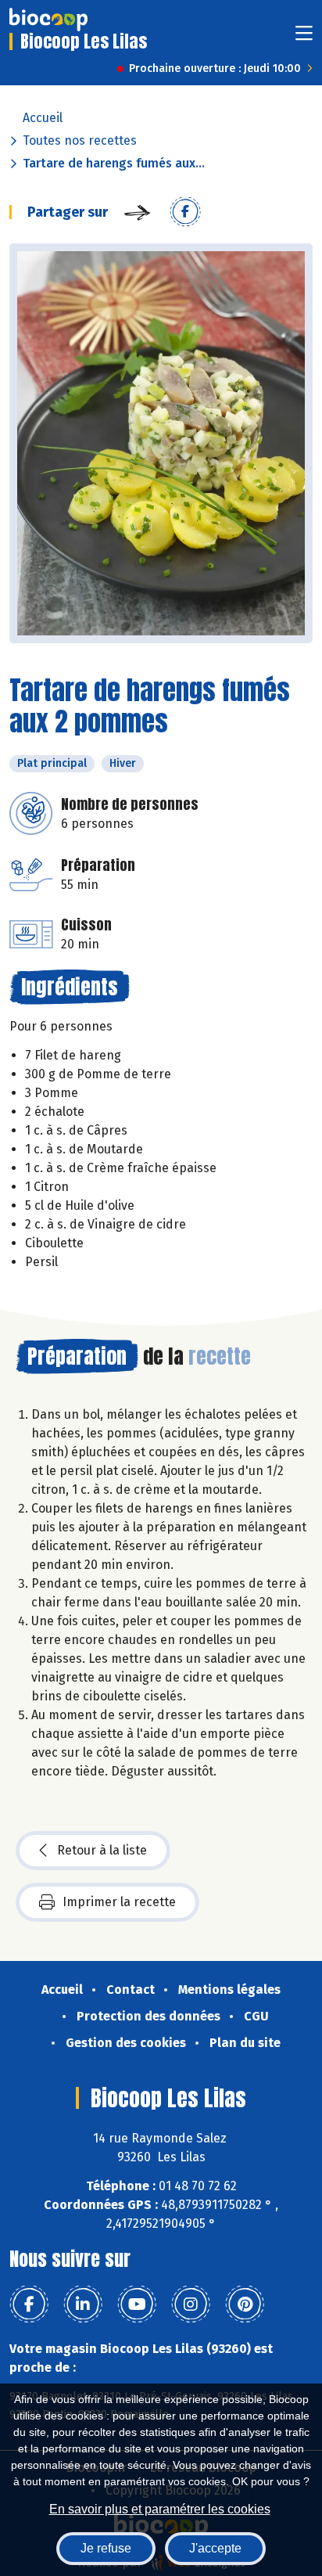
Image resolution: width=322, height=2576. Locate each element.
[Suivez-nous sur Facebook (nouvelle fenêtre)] (29, 2304)
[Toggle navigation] (304, 38)
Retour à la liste (102, 1850)
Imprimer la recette (119, 1902)
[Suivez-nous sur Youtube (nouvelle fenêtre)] (137, 2304)
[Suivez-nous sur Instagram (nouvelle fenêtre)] (191, 2304)
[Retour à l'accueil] (48, 20)
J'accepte (215, 2548)
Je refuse (106, 2548)
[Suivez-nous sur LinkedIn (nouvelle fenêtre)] (83, 2304)
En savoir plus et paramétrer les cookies (160, 2509)
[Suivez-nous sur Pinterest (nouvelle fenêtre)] (245, 2304)
